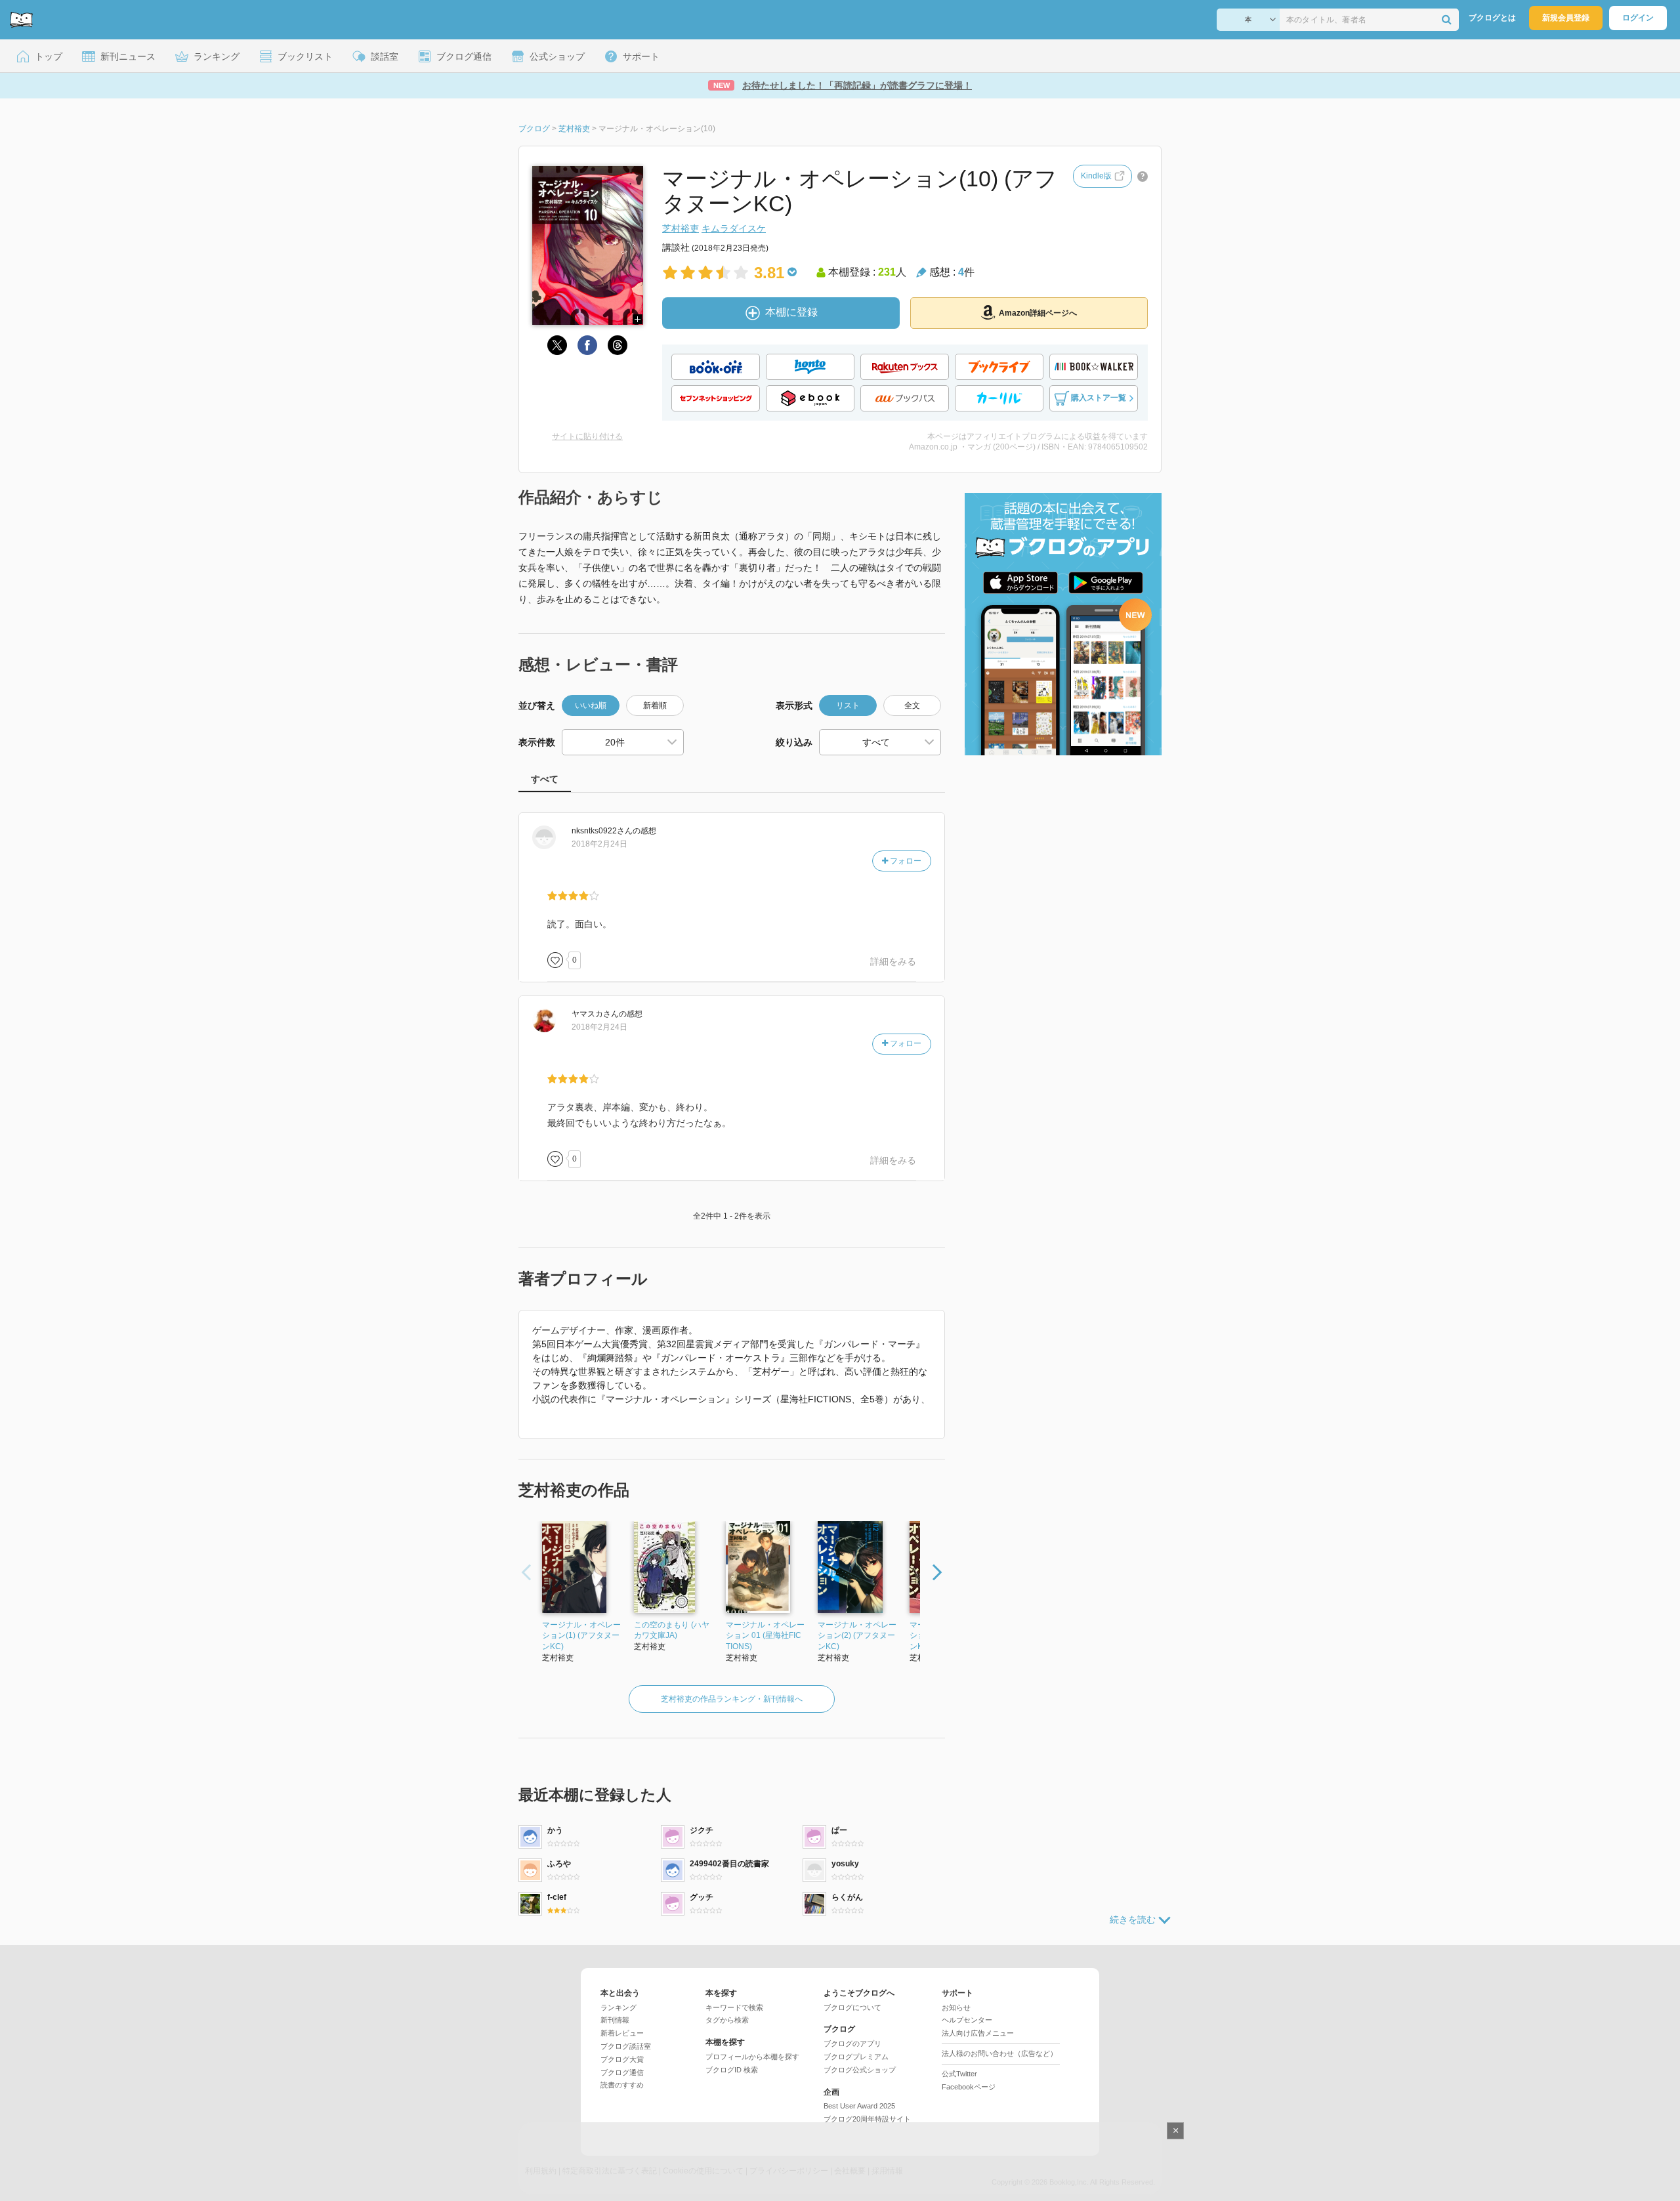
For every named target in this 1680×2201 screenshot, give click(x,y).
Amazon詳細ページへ (1038, 313)
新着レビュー (622, 2033)
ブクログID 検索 (732, 2070)
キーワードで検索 (734, 2007)
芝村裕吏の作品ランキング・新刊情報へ (732, 1699)
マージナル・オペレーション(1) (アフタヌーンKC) (581, 1636)
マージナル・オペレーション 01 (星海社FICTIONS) (765, 1636)
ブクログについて (852, 2007)
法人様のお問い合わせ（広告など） (999, 2053)
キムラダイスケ (734, 228)
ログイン (1638, 18)
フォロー (905, 861)
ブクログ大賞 (622, 2059)
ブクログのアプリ (852, 2044)
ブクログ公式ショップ (860, 2070)
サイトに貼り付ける (587, 436)
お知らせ (956, 2007)
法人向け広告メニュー (978, 2033)
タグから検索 (727, 2020)
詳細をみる (893, 961)
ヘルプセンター (967, 2020)
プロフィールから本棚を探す (752, 2057)
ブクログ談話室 (626, 2046)
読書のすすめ (622, 2085)
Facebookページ (969, 2087)
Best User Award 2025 (859, 2106)
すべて (545, 779)
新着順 (655, 705)
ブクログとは (1492, 18)
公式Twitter (959, 2074)
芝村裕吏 (681, 228)
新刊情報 (615, 2020)
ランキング (619, 2007)
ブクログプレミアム (856, 2057)
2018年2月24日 (599, 844)
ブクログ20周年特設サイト (867, 2119)
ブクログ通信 (622, 2072)
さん (602, 831)
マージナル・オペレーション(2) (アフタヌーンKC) (857, 1636)
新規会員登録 (1566, 18)
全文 (912, 705)
